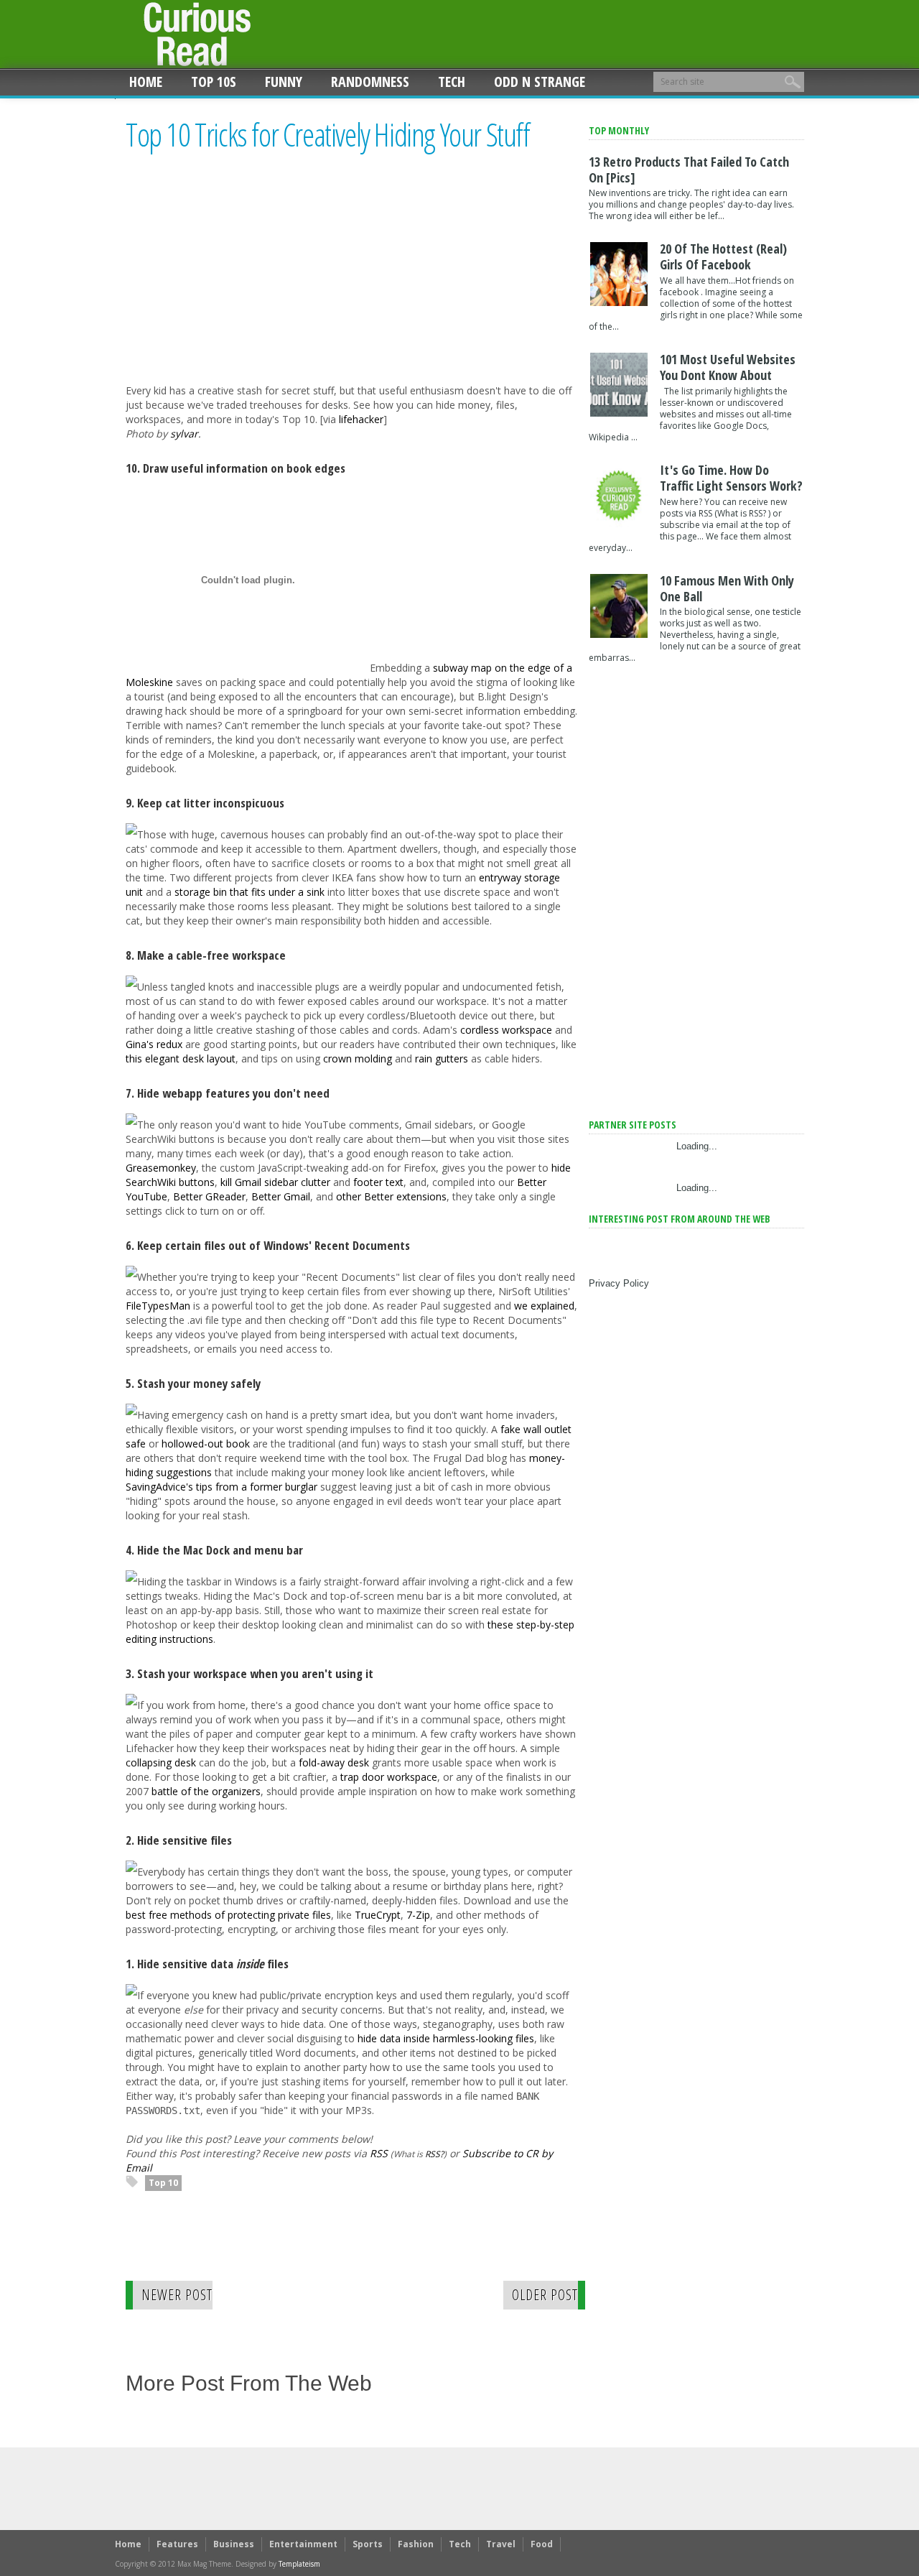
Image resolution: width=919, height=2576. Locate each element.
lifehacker (361, 419)
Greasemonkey (161, 1168)
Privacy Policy (619, 1283)
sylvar (184, 434)
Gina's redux (154, 1044)
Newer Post (177, 2295)
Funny (284, 82)
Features (177, 2544)
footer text (378, 1182)
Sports (368, 2544)
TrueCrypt (378, 1915)
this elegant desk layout (181, 1058)
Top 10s (214, 82)
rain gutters (442, 1058)
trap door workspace (389, 1777)
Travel (501, 2544)
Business (234, 2544)
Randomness (370, 82)
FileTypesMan (158, 1306)
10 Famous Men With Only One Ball (727, 588)
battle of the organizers (206, 1791)
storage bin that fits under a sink (249, 892)
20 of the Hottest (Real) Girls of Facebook (723, 256)
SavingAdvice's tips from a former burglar (221, 1487)
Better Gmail (281, 1196)
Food (542, 2544)
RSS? (434, 2154)
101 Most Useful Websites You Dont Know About (728, 367)
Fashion (416, 2544)
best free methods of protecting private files (228, 1915)
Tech (452, 82)
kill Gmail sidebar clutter (275, 1182)
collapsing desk (161, 1762)
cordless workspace (506, 1030)
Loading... (697, 1146)
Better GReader (209, 1196)
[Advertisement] (246, 281)
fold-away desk (334, 1762)
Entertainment (303, 2544)
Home (146, 82)
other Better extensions (391, 1196)
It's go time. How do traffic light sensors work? (731, 478)
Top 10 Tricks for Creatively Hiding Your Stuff (328, 135)
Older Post (545, 2295)
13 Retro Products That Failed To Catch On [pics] (689, 170)
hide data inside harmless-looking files (446, 2038)
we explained (544, 1306)
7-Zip (418, 1915)
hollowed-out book (206, 1444)
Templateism (299, 2564)
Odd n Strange (540, 82)
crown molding (358, 1058)
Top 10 (163, 2183)
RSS (379, 2153)
